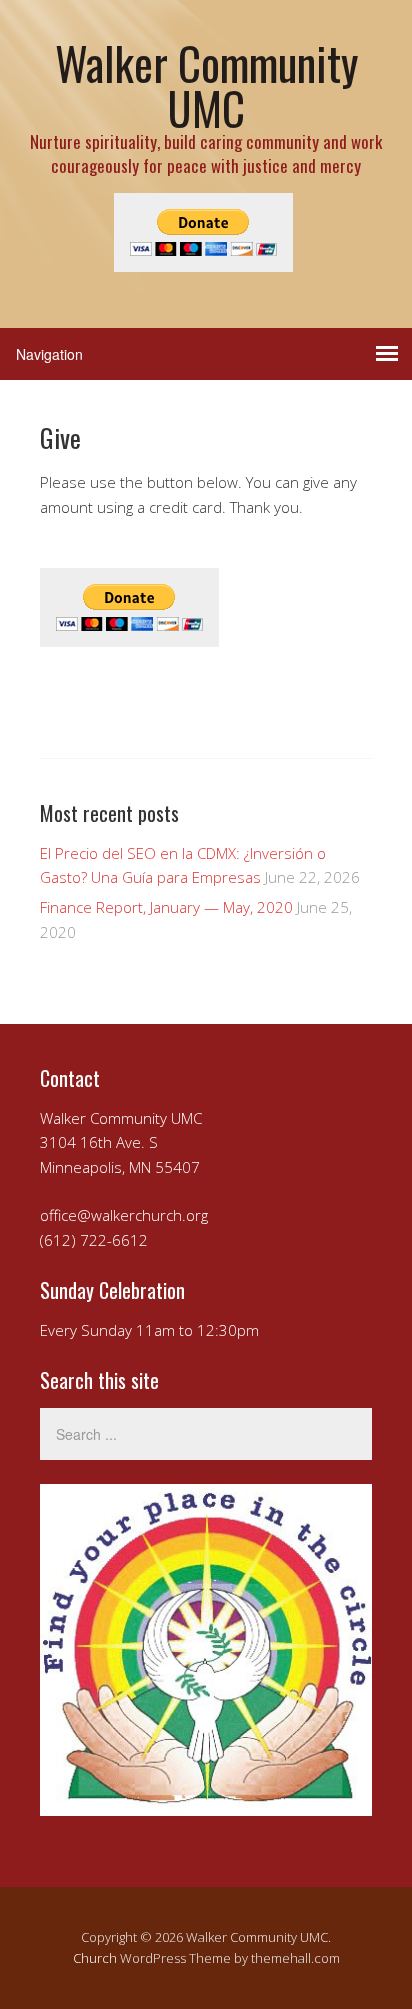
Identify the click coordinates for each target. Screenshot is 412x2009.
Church (95, 1958)
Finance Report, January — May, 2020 (166, 907)
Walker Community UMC (206, 85)
